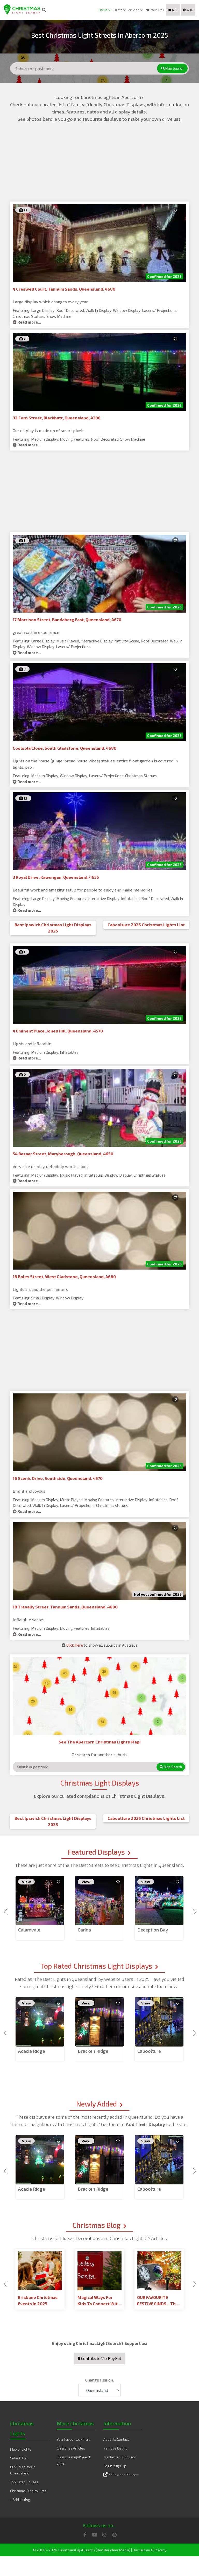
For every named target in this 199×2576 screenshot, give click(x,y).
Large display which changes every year (50, 302)
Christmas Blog (96, 2225)
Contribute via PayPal (101, 2358)
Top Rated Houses (24, 2482)
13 (25, 210)
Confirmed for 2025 (164, 276)
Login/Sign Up (115, 2466)
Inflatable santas (29, 1619)
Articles (134, 10)
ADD (190, 10)
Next (193, 1909)
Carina (84, 1930)
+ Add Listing (20, 2500)
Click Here (75, 1645)
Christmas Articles (71, 2448)
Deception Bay (153, 1930)
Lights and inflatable (32, 1044)
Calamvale (29, 1930)
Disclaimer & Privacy (120, 2457)
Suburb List (19, 2458)
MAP (175, 10)
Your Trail (157, 10)
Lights (118, 10)
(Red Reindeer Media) (113, 2550)
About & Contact (116, 2439)
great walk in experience (36, 632)
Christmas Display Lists (28, 2491)
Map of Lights (21, 2449)
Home (103, 10)
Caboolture (149, 2051)
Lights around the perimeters (40, 1289)
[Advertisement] (99, 165)
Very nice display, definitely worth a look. (51, 1166)
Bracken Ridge (93, 2051)
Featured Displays (96, 1852)
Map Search (174, 68)
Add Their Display (146, 2124)
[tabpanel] (40, 1908)
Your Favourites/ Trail (73, 2439)
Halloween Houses (123, 2475)
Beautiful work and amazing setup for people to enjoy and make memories (83, 890)
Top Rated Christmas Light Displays (97, 1966)
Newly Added (97, 2104)
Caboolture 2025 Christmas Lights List (146, 925)
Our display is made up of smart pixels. (49, 430)
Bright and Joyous (29, 1491)
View (26, 1882)
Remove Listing (115, 2448)
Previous (6, 1909)
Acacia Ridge (32, 2051)
